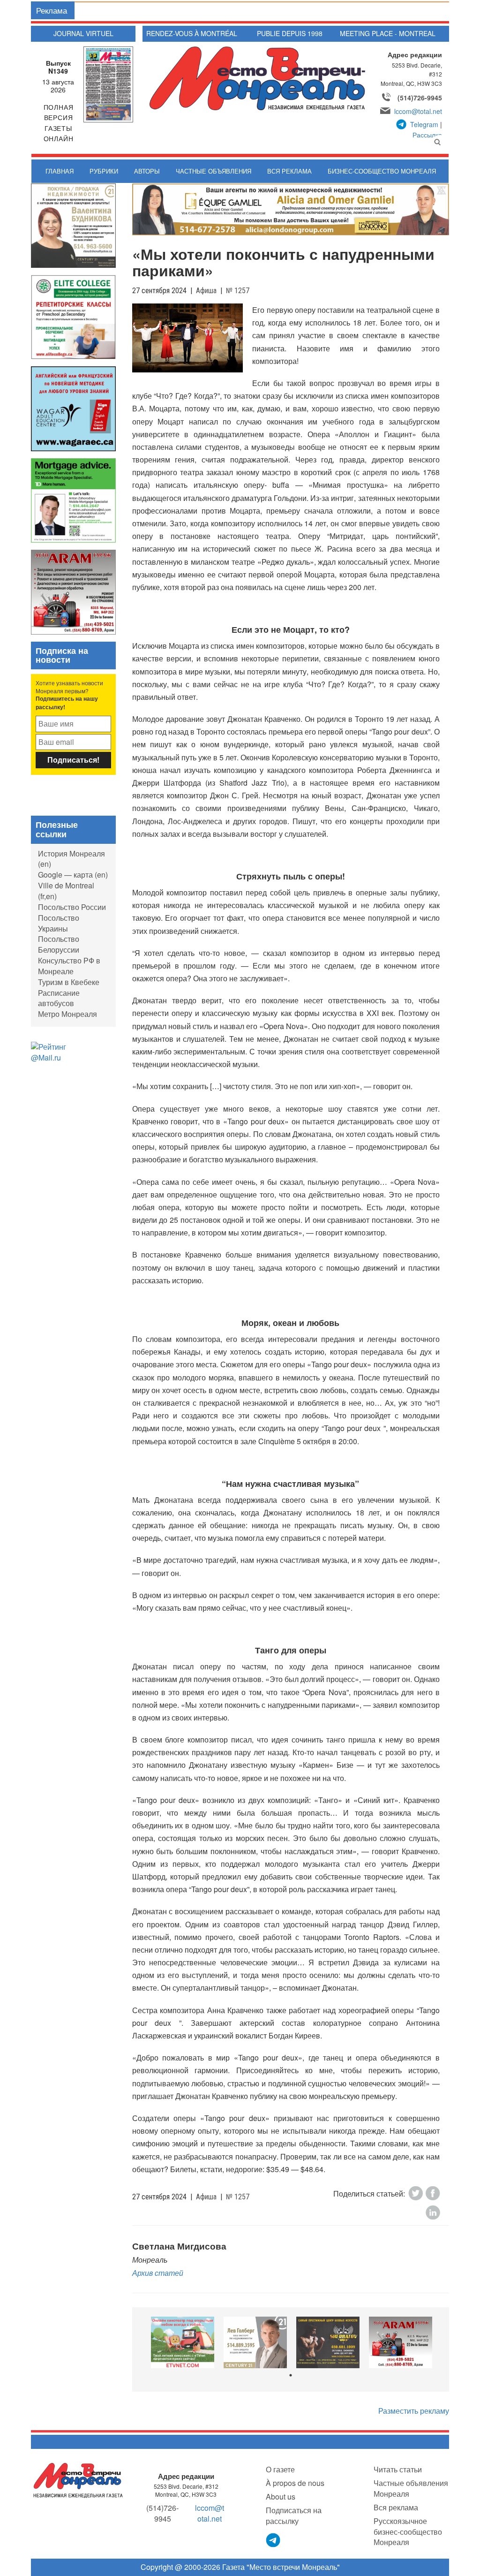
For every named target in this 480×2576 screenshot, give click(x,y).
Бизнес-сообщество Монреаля (382, 171)
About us (281, 2496)
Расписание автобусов (59, 998)
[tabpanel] (183, 2342)
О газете (280, 2469)
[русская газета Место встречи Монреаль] (78, 2480)
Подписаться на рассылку (294, 2515)
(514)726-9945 (420, 98)
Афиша (206, 291)
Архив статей (158, 2273)
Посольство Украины (59, 923)
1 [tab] (291, 2375)
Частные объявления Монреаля (411, 2488)
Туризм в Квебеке (69, 982)
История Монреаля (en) (71, 859)
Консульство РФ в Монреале (69, 966)
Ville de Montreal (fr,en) (66, 891)
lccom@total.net (418, 111)
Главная (60, 171)
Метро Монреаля (67, 1014)
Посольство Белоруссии (59, 944)
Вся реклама (289, 171)
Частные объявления (214, 171)
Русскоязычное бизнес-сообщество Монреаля (408, 2532)
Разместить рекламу (414, 2411)
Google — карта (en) (73, 875)
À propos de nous (295, 2483)
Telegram (424, 124)
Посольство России (72, 907)
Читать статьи (398, 2469)
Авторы (147, 171)
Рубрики (104, 171)
